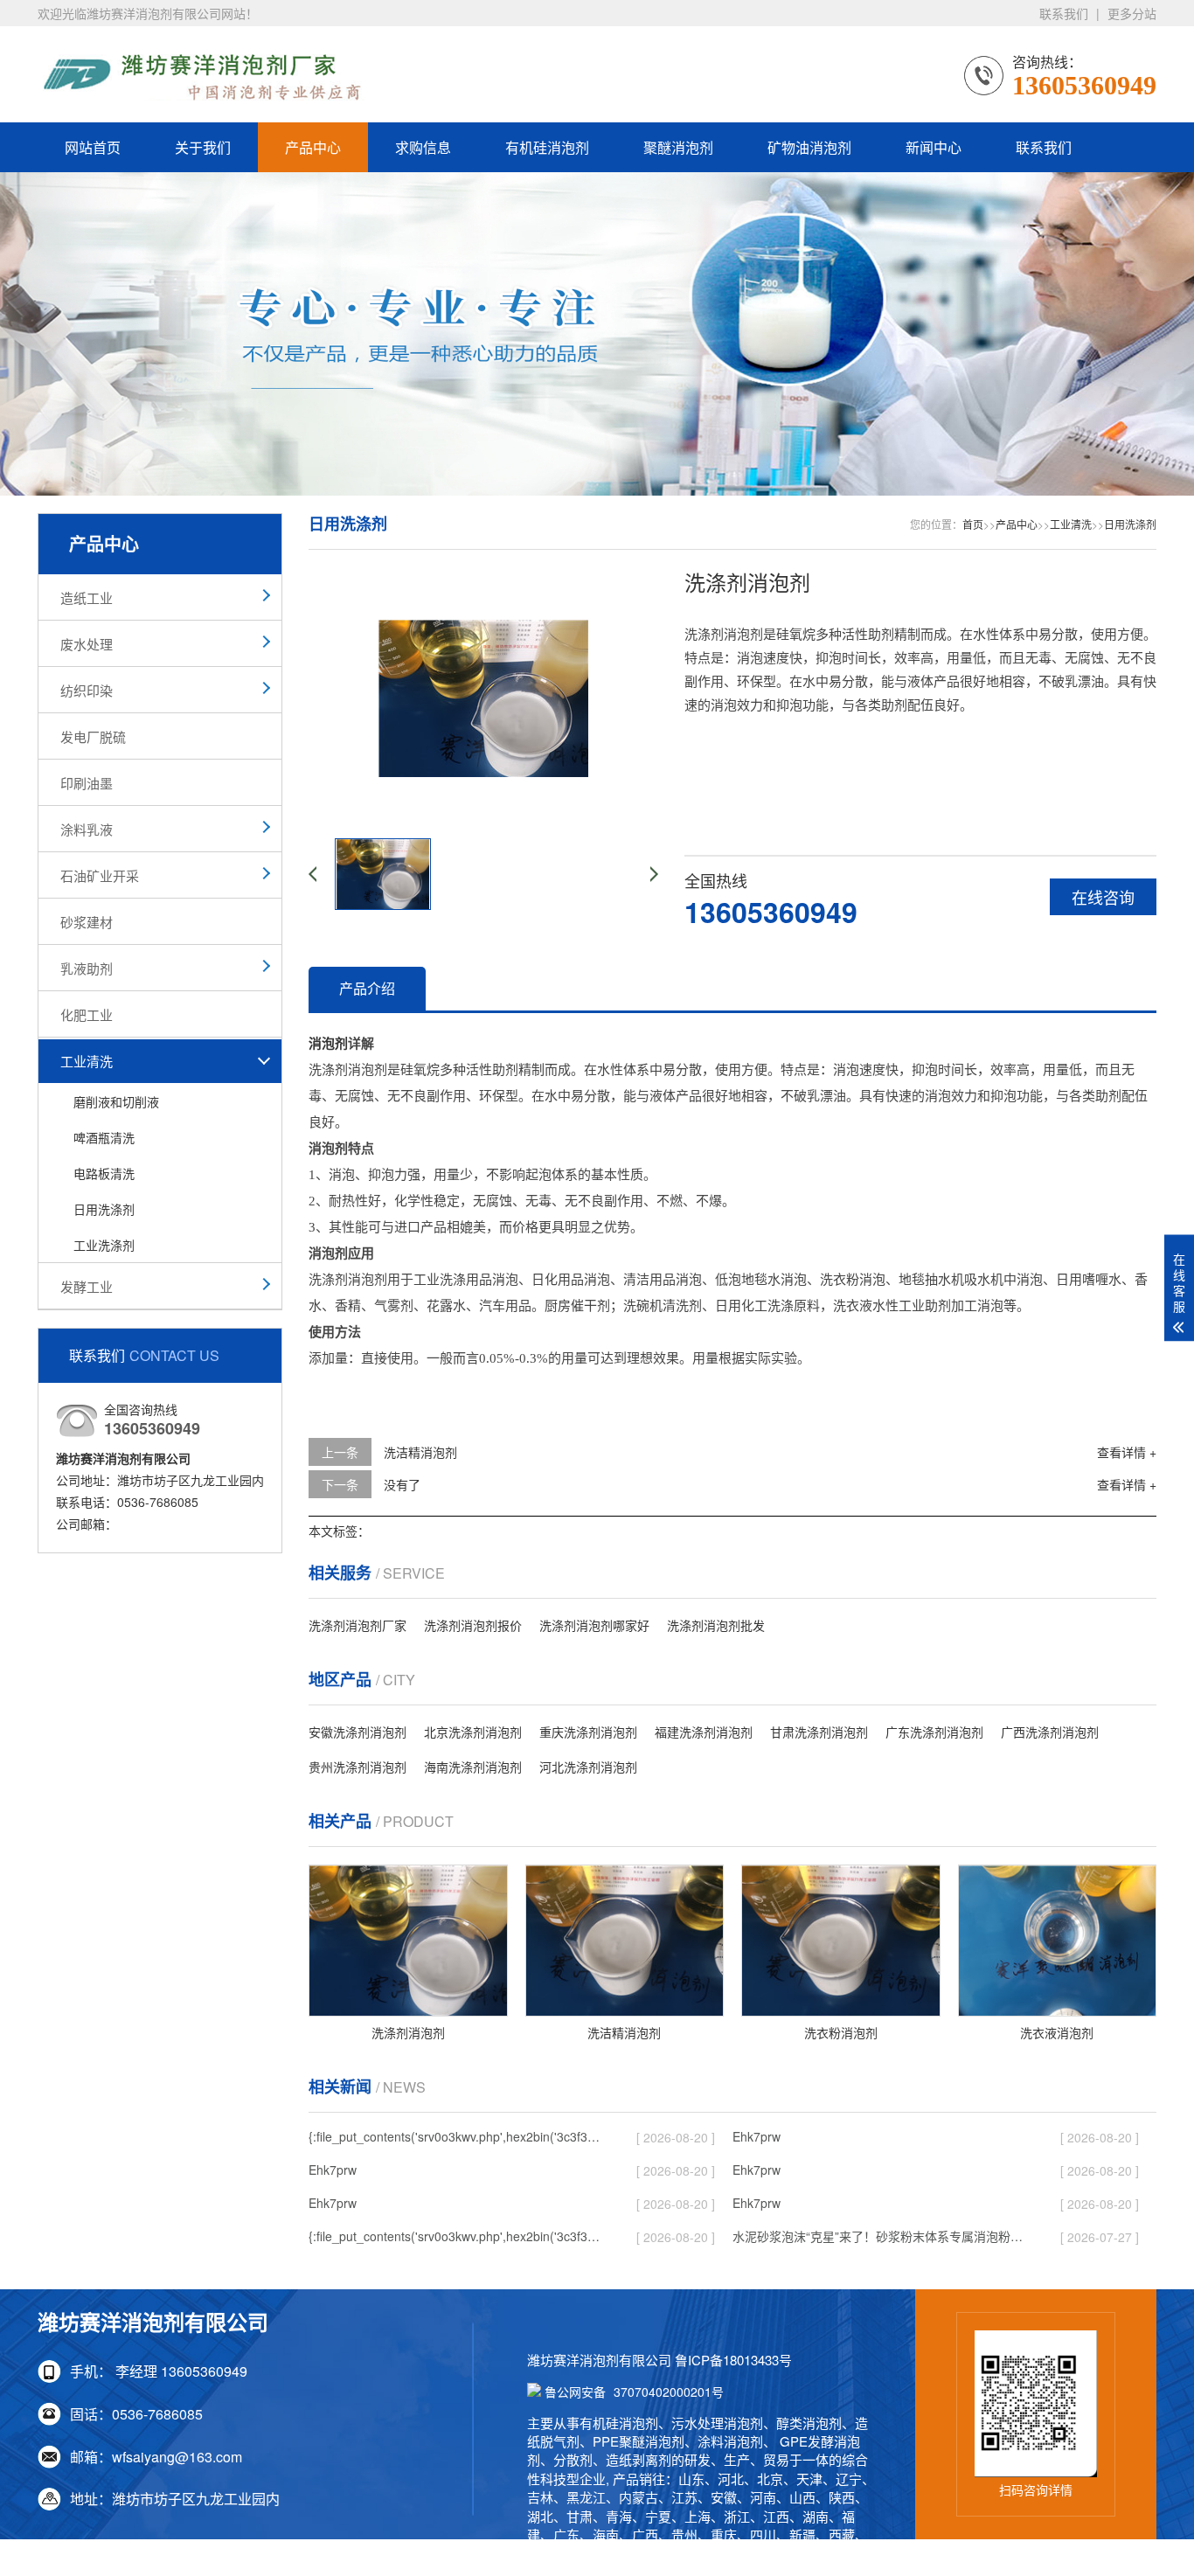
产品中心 (313, 147)
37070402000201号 (634, 2392)
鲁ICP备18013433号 (733, 2360)
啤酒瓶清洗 (104, 1137)
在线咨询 (1103, 897)
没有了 (402, 1484)
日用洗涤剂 (104, 1209)
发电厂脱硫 (93, 736)
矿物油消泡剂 (809, 147)
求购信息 (423, 147)
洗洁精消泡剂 (420, 1452)
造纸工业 (87, 597)
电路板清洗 (104, 1173)
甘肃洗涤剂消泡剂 (819, 1732)
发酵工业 (87, 1286)
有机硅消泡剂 (547, 147)
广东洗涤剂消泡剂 (934, 1732)
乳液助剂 (87, 968)
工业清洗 (87, 1061)
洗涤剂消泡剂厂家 (358, 1625)
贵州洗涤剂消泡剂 (358, 1767)
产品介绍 (367, 988)
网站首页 (93, 147)
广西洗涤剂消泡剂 (1050, 1732)
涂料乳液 (87, 829)
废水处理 (87, 644)
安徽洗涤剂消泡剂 (358, 1732)
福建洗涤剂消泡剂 (704, 1732)
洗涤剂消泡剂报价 (473, 1625)
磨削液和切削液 (116, 1101)
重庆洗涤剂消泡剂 (588, 1732)
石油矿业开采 (100, 875)
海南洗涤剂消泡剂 (473, 1767)
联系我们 (1064, 13)
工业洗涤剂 (104, 1245)
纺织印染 (87, 690)
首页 (973, 524)
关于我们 (203, 147)
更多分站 (1132, 13)
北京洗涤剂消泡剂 (473, 1732)
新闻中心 (934, 147)
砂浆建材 (87, 922)
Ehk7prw (757, 2136)
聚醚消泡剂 (678, 147)
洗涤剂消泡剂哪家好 (594, 1625)
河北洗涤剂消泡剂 (588, 1767)
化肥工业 (87, 1014)
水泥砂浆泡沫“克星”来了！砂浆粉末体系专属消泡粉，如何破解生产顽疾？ (881, 2236)
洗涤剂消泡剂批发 (716, 1625)
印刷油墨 (87, 783)
